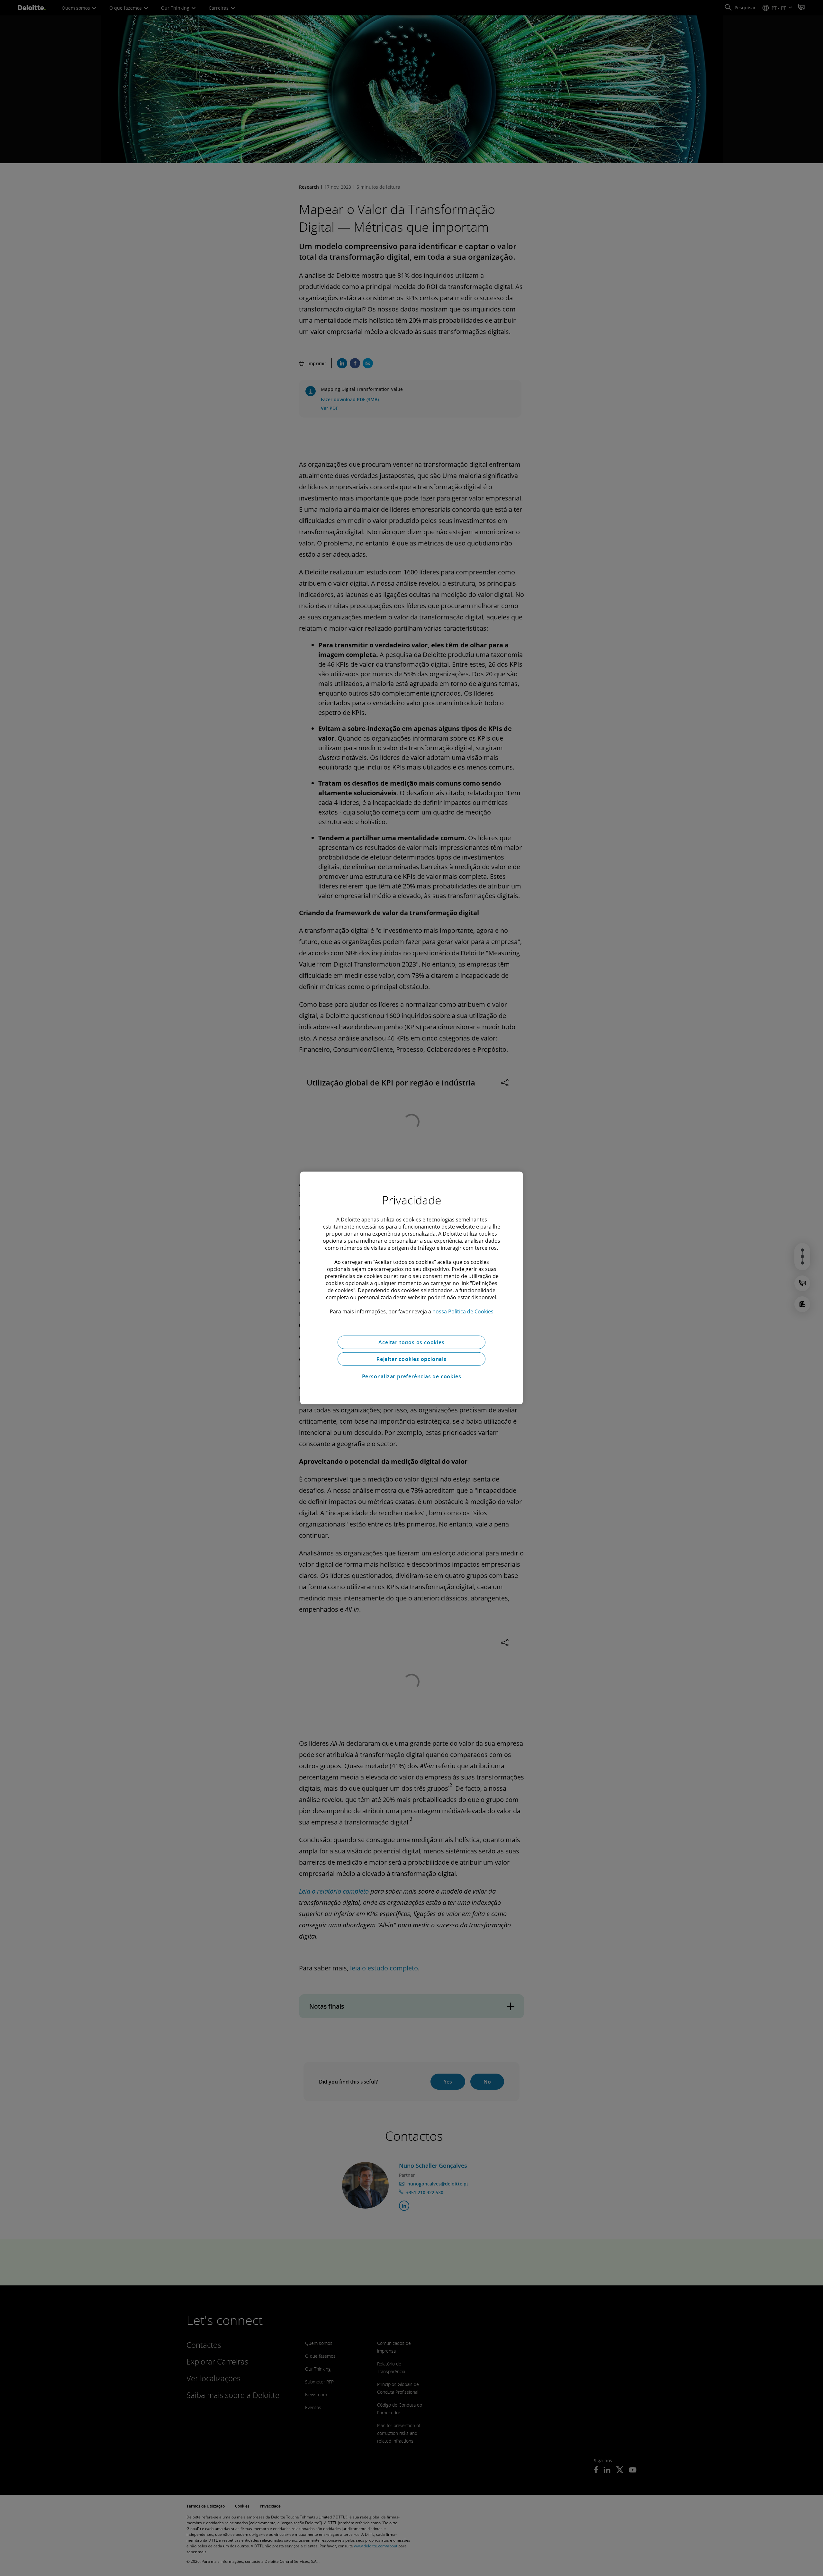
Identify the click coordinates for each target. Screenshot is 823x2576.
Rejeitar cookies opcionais (411, 1359)
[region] (411, 1288)
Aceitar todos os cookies (411, 1342)
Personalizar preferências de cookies (412, 1376)
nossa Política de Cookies (463, 1311)
